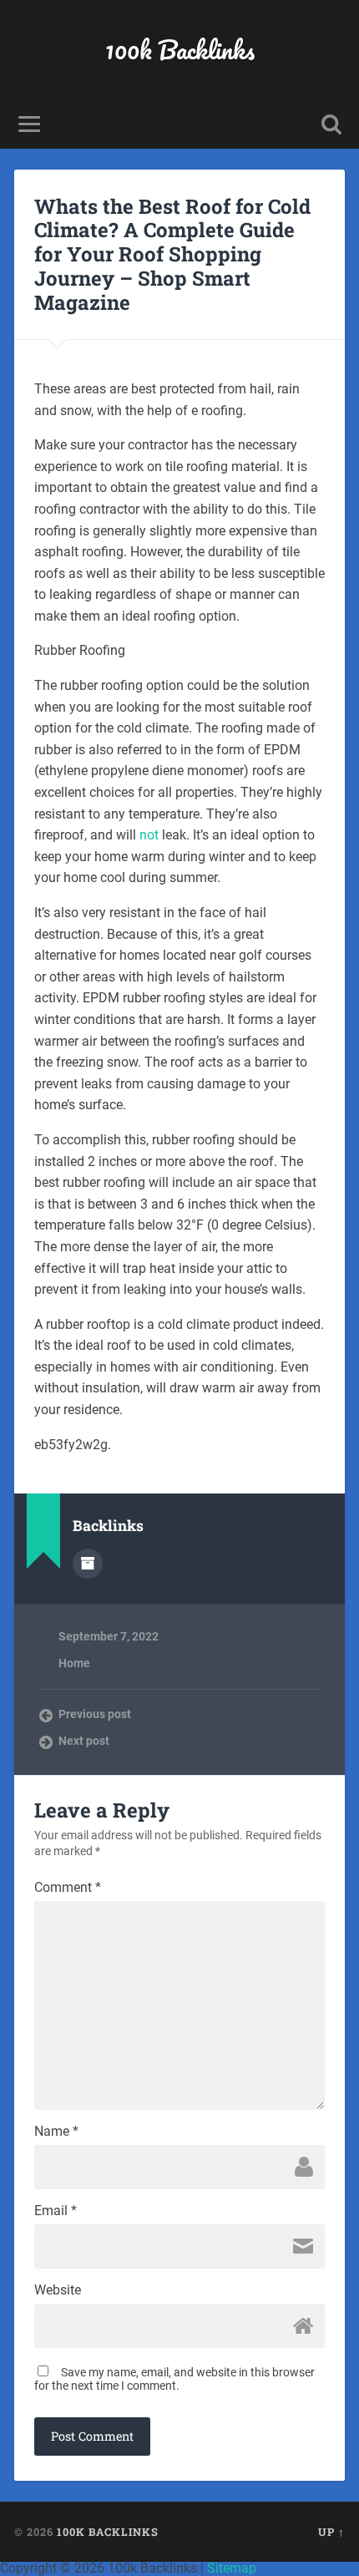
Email (56, 2211)
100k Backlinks (180, 50)
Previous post (95, 1714)
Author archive (88, 1564)
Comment (68, 1888)
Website (58, 2290)
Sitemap (232, 2568)
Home (74, 1663)
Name (56, 2132)
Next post (84, 1741)
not (149, 835)
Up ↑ (331, 2532)
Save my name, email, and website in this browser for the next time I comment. (174, 2379)
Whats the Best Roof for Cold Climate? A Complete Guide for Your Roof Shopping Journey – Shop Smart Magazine (172, 254)
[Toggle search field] (331, 124)
